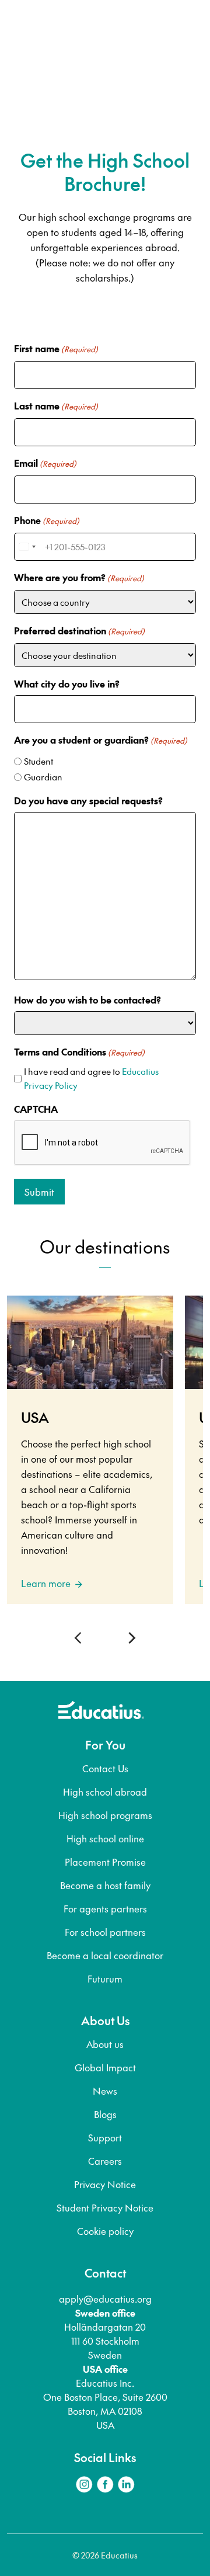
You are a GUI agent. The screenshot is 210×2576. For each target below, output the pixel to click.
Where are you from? (79, 577)
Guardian (43, 777)
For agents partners (105, 1908)
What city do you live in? (67, 683)
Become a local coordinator (105, 1955)
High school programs (105, 1815)
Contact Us (105, 1768)
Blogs (105, 2114)
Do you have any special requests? (88, 800)
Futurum (105, 1978)
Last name (56, 405)
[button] (80, 1638)
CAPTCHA (36, 1109)
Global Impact (105, 2067)
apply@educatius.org (105, 2299)
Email (45, 463)
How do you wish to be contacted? (87, 999)
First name (56, 348)
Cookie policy (105, 2231)
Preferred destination (79, 630)
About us (105, 2044)
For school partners (105, 1932)
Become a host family (105, 1885)
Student (38, 761)
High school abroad (105, 1792)
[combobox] (27, 547)
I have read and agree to (91, 1078)
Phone (47, 520)
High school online (105, 1838)
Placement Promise (105, 1862)
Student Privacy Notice (105, 2207)
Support (105, 2137)
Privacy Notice (105, 2184)
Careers (105, 2161)
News (105, 2091)
